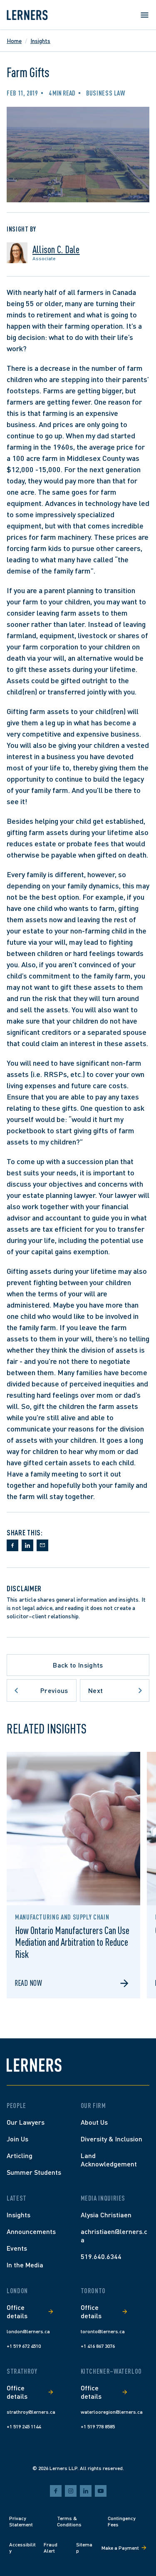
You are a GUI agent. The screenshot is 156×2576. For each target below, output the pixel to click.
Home (14, 41)
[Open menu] (144, 15)
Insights (40, 41)
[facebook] (56, 2491)
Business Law (106, 93)
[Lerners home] (27, 15)
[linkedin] (86, 2491)
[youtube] (101, 2491)
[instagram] (71, 2491)
